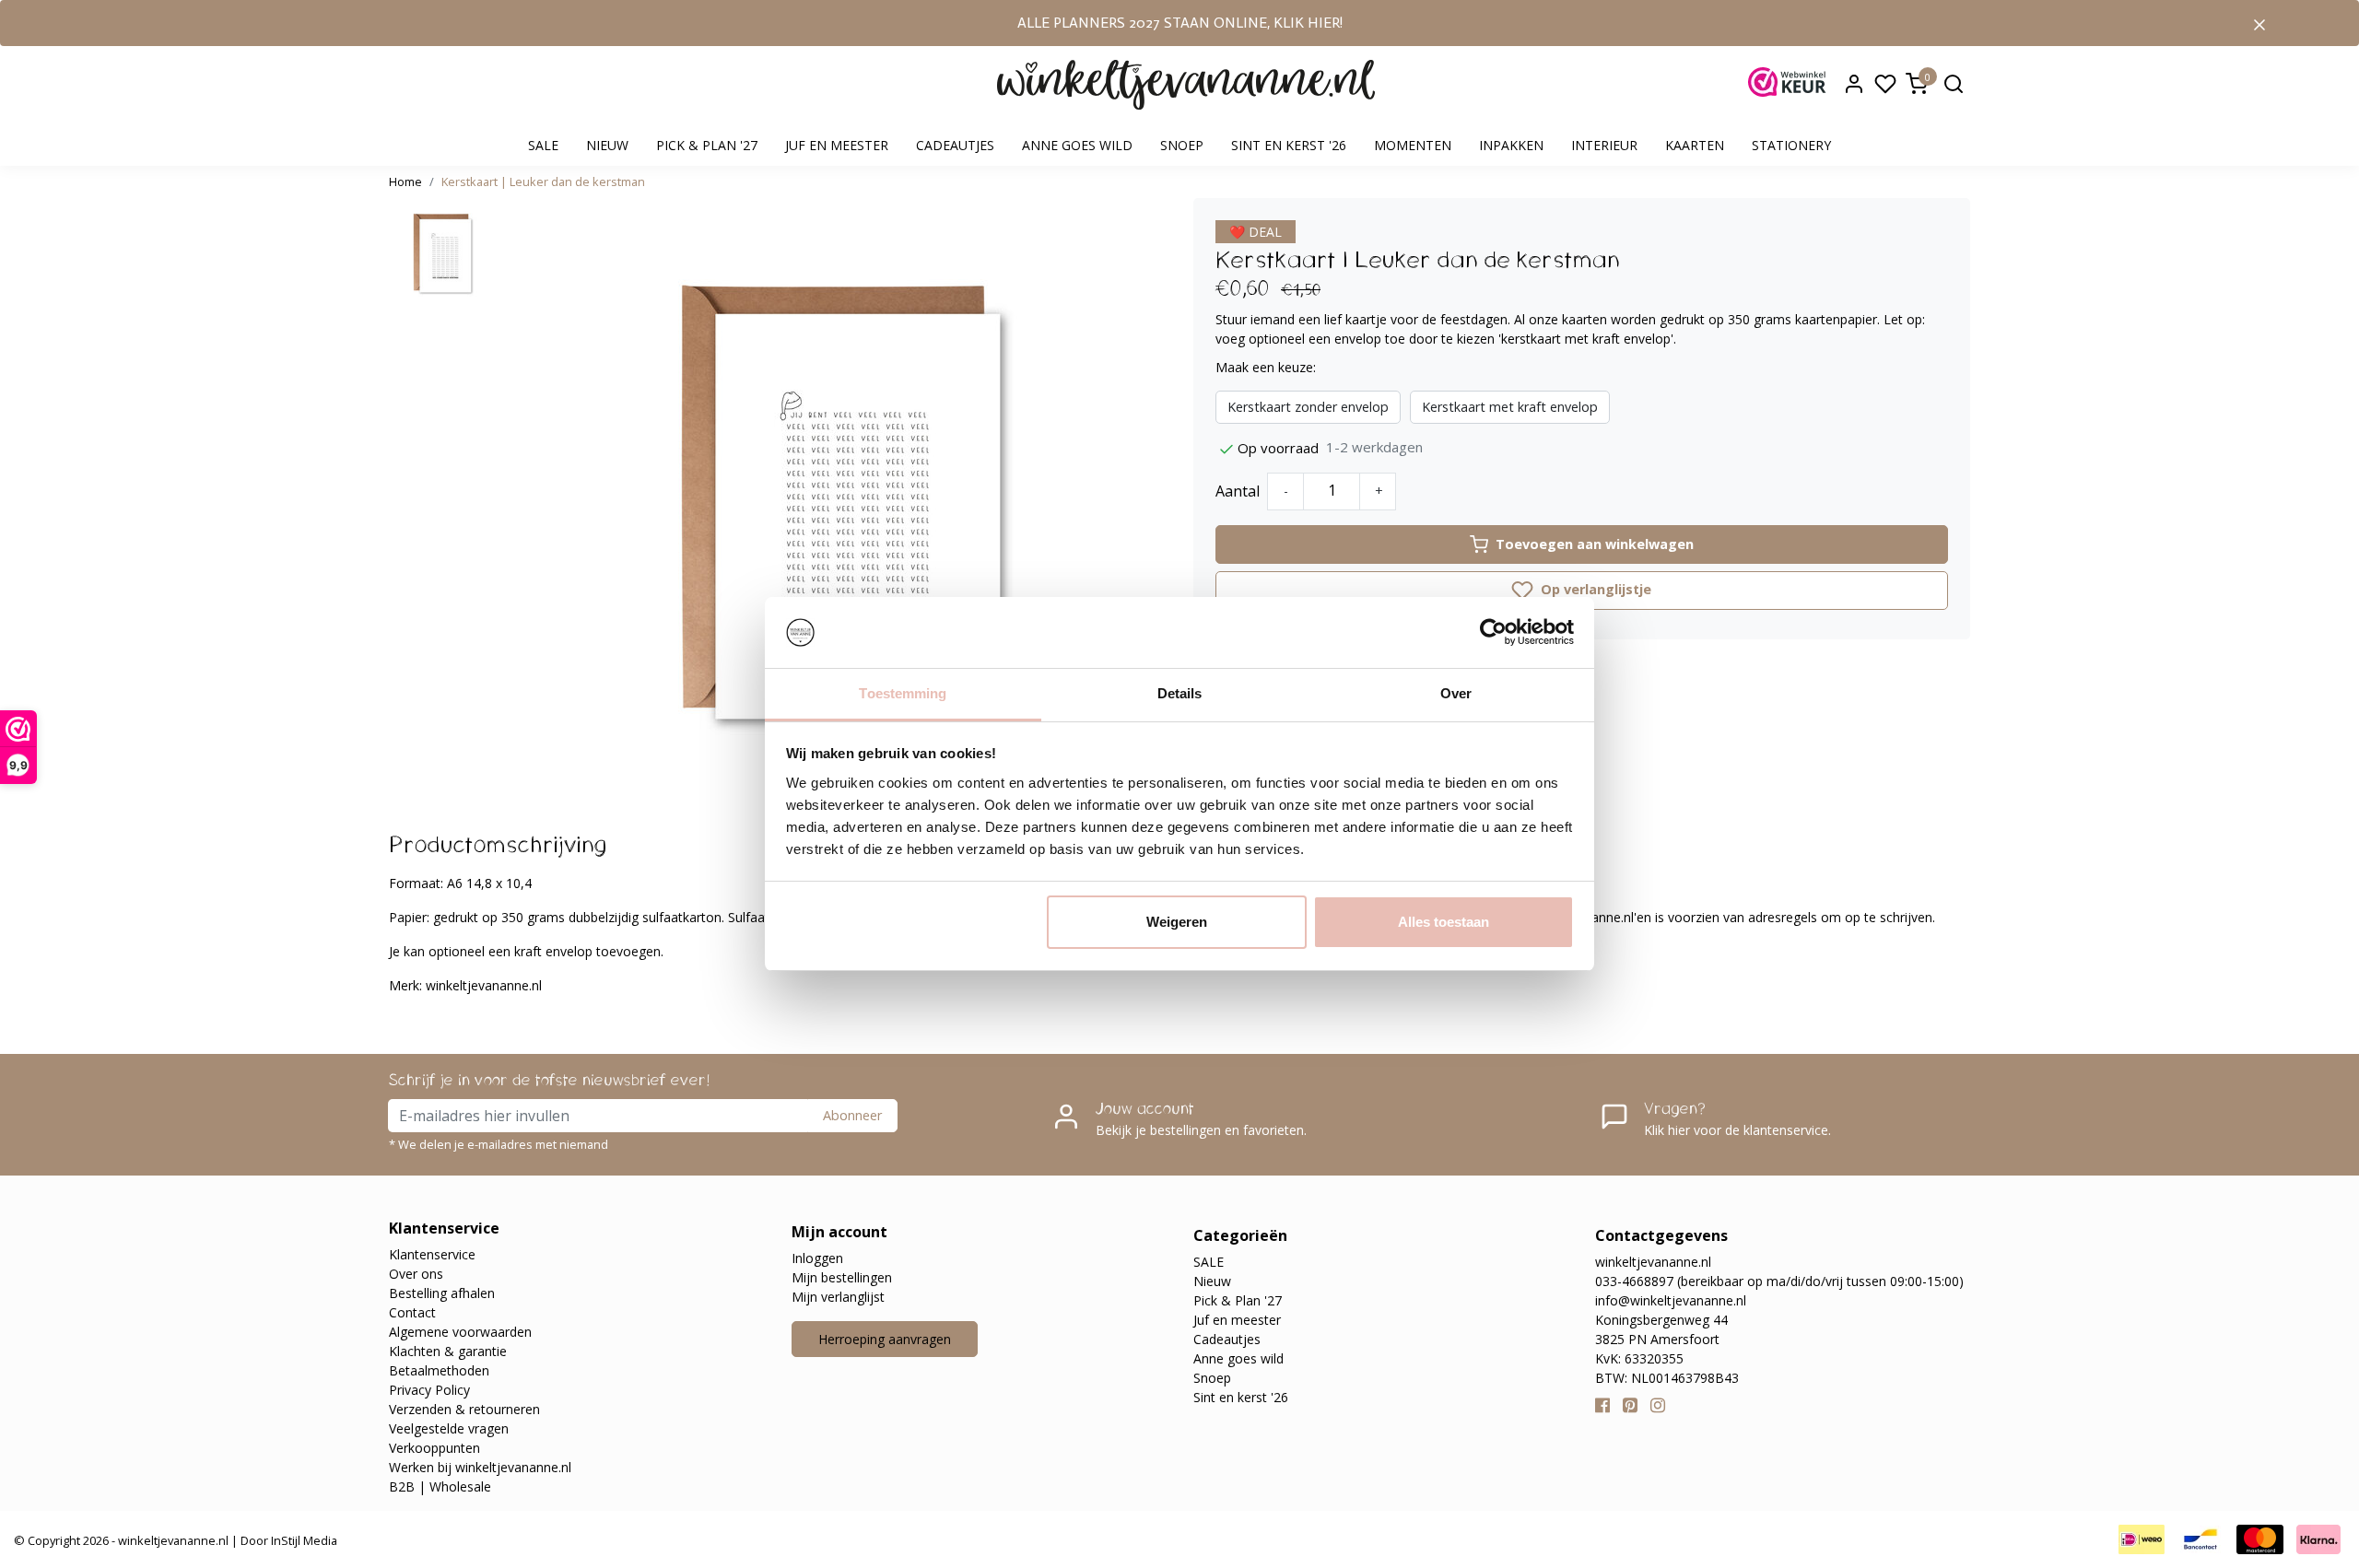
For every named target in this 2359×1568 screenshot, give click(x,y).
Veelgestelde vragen (449, 1428)
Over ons (416, 1274)
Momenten (1413, 145)
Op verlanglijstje (1594, 589)
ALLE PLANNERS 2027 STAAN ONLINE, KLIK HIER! (1180, 23)
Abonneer (852, 1115)
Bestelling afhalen (442, 1293)
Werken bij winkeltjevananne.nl (480, 1467)
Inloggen (817, 1258)
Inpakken (1511, 145)
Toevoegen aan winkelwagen (1595, 544)
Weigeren (1177, 922)
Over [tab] (1456, 693)
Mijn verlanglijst (838, 1297)
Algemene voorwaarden (460, 1332)
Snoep (1182, 145)
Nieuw (607, 145)
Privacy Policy (429, 1390)
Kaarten (1695, 145)
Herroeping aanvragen (885, 1339)
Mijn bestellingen (842, 1277)
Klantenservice (432, 1254)
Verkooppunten (434, 1448)
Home (405, 181)
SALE (543, 145)
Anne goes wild (1077, 145)
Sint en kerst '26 (1289, 145)
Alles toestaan (1444, 922)
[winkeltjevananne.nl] (1186, 85)
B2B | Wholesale (440, 1486)
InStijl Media (303, 1540)
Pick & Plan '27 (707, 145)
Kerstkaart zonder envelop (1308, 407)
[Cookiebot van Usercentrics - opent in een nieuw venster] (1493, 633)
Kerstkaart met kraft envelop (1510, 407)
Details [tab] (1180, 693)
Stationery (1791, 145)
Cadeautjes (955, 145)
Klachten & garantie (448, 1351)
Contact (412, 1312)
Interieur (1604, 145)
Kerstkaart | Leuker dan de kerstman (543, 181)
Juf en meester (837, 145)
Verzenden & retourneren (464, 1409)
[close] (2259, 23)
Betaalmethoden (439, 1370)
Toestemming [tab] (903, 693)
